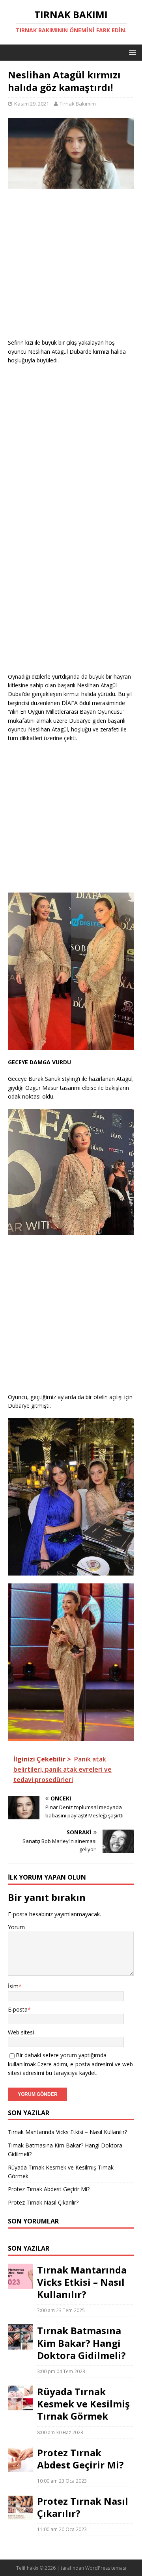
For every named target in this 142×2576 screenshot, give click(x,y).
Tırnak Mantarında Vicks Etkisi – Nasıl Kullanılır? (67, 2132)
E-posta (18, 2009)
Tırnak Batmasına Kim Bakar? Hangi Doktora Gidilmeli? (81, 2343)
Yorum (16, 1927)
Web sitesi (21, 2032)
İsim (13, 1986)
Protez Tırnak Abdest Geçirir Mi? (49, 2189)
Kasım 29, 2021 (32, 104)
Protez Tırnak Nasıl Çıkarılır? (43, 2202)
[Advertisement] (71, 267)
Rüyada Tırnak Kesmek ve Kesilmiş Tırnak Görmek (83, 2404)
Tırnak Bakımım (78, 104)
